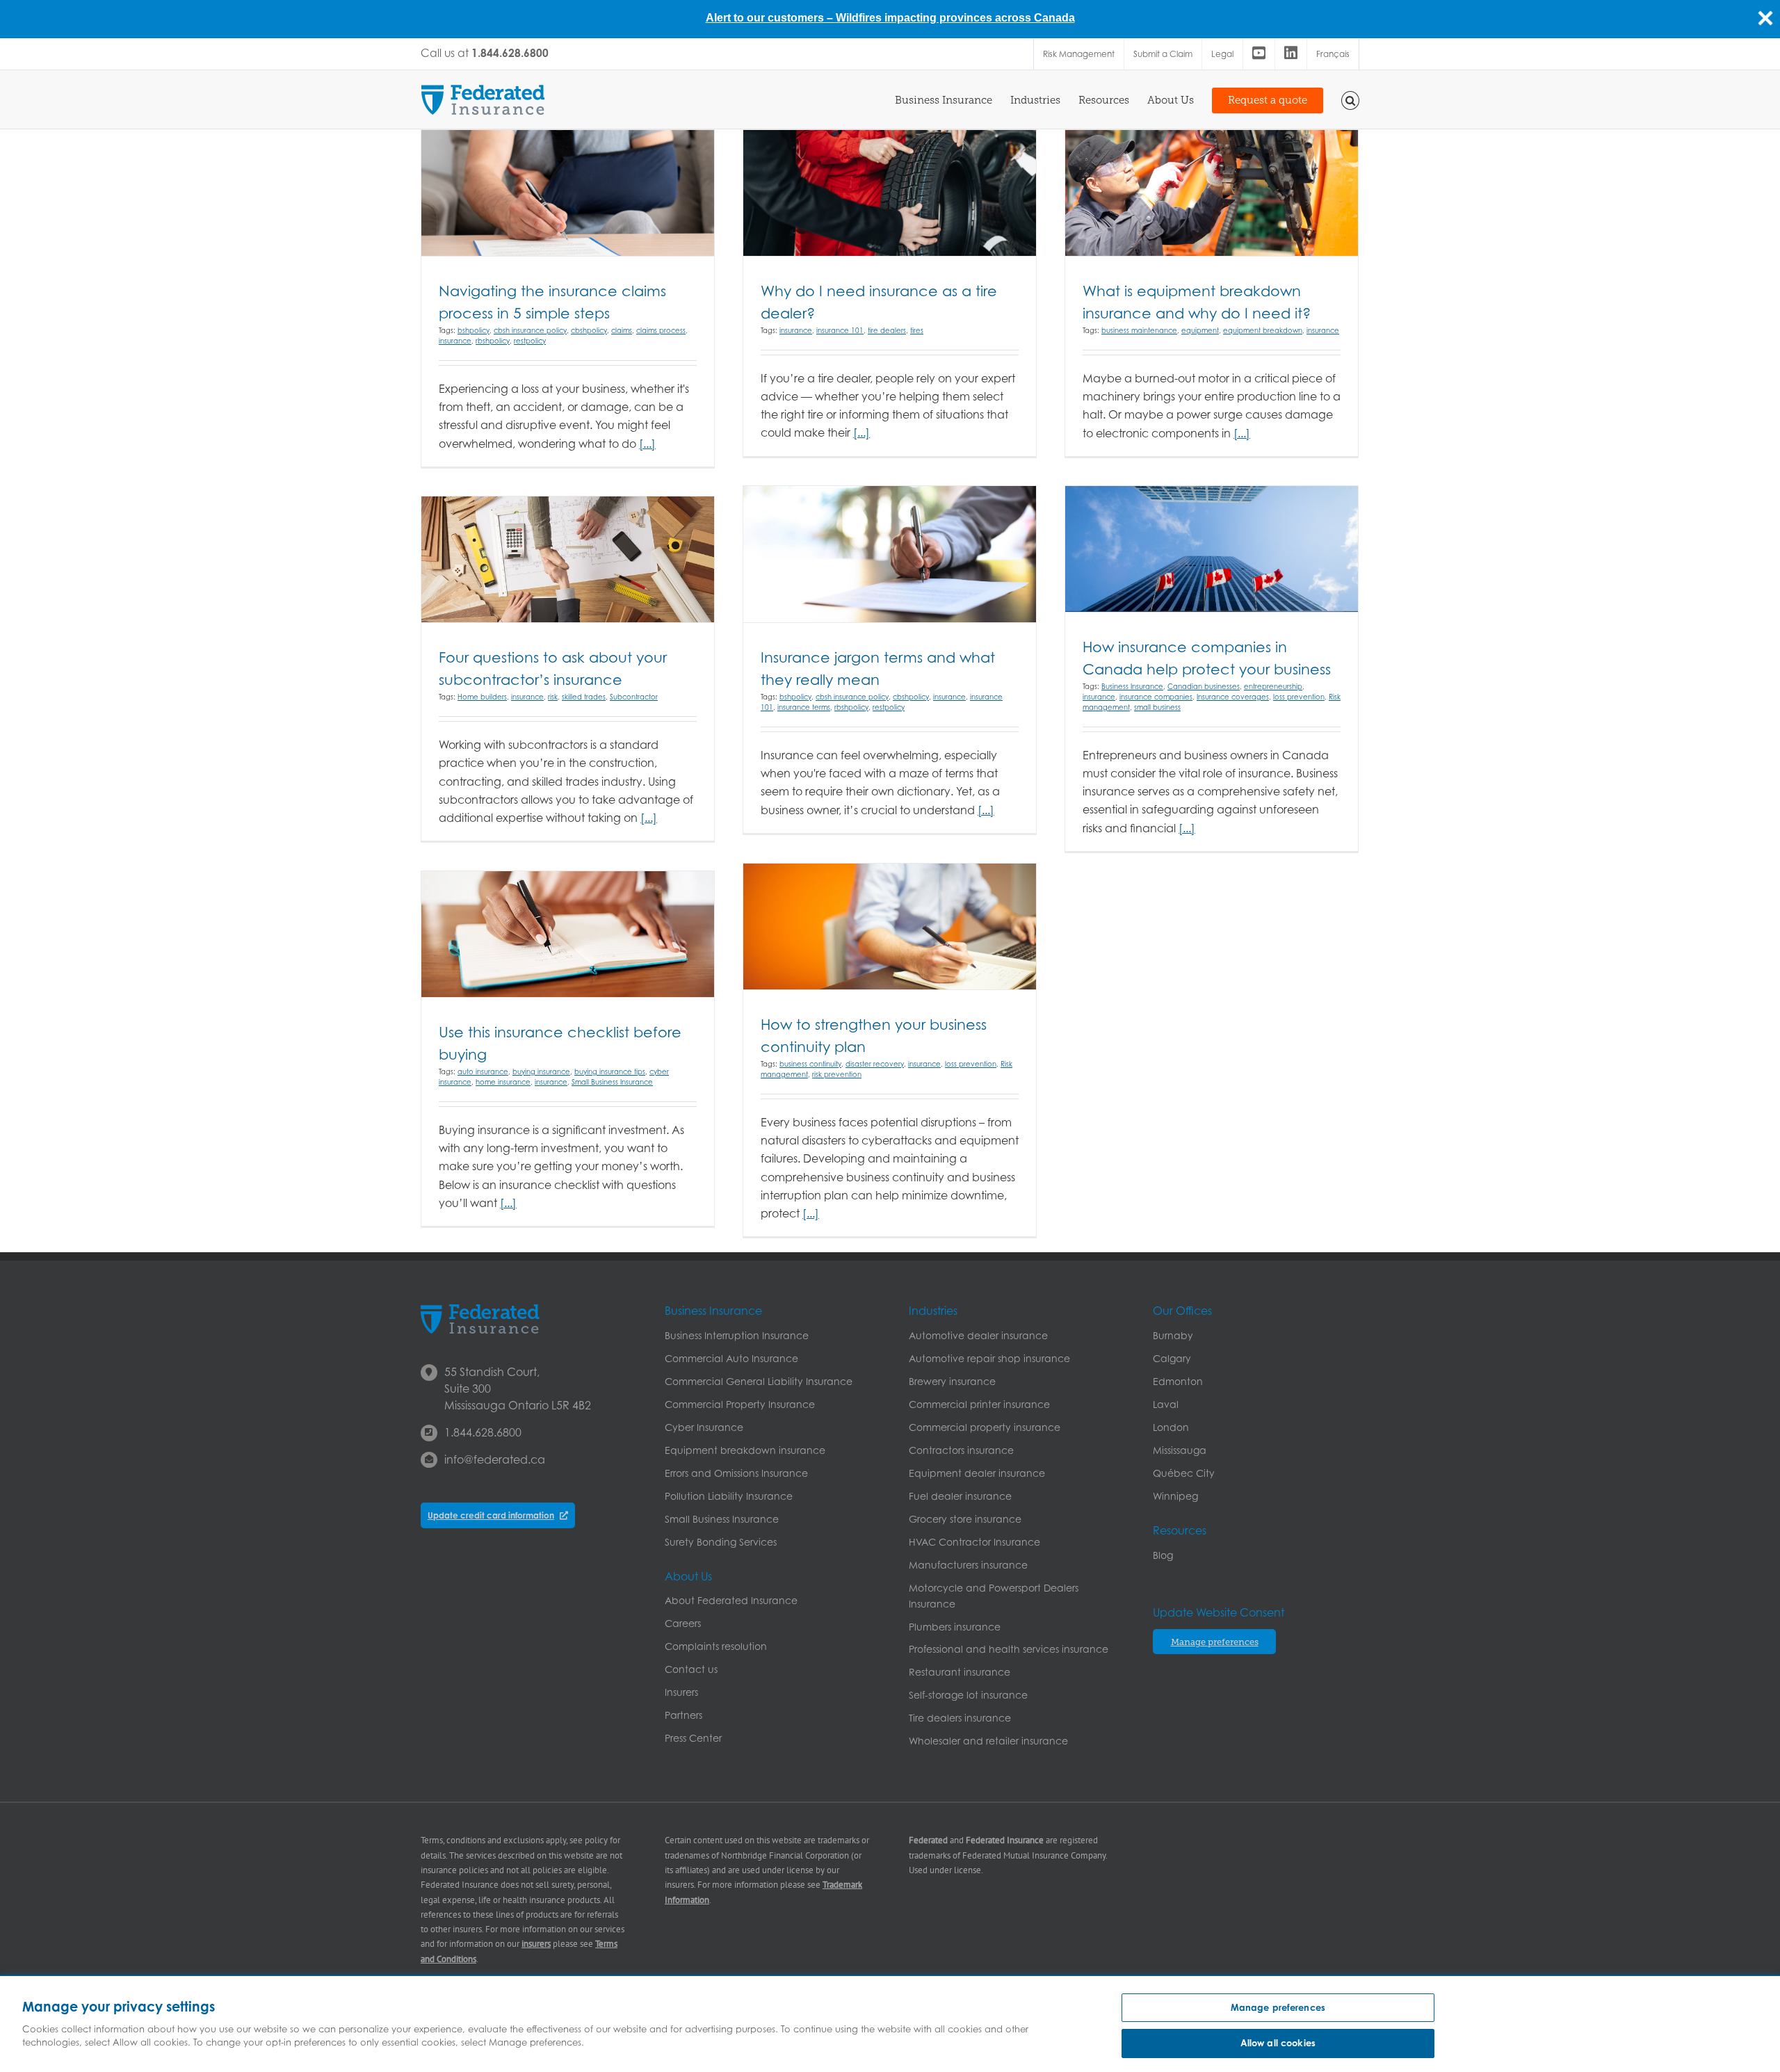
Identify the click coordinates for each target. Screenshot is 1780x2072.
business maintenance (1139, 330)
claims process (661, 330)
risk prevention (837, 1074)
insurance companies (1156, 697)
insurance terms (804, 707)
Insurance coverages (1233, 697)
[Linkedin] (1291, 54)
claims (622, 330)
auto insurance (483, 1071)
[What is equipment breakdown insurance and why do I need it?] (1212, 193)
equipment (1200, 330)
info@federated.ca (495, 1459)
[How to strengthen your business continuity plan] (890, 926)
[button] (1351, 99)
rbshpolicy (493, 341)
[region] (890, 2024)
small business (1157, 707)
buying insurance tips (610, 1071)
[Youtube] (1259, 54)
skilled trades (584, 697)
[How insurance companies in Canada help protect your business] (1212, 549)
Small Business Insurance (612, 1082)
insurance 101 (840, 330)
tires (917, 330)
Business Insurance (1132, 686)
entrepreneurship (1273, 686)
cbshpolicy (589, 330)
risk (553, 697)
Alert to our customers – (771, 18)
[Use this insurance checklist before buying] (568, 934)
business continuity (810, 1064)
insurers (536, 1944)
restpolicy (530, 341)
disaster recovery (875, 1064)
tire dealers (887, 330)
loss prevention (1299, 697)
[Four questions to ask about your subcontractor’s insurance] (568, 559)
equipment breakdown (1263, 330)
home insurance (503, 1082)
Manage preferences (1278, 2007)
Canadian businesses (1204, 686)
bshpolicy (474, 330)
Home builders (482, 697)
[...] (647, 444)
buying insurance (541, 1071)
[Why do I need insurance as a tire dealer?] (890, 193)
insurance (455, 341)
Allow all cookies (1278, 2043)
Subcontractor (634, 697)
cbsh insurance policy (530, 330)
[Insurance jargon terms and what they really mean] (890, 554)
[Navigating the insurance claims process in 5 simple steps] (568, 193)
